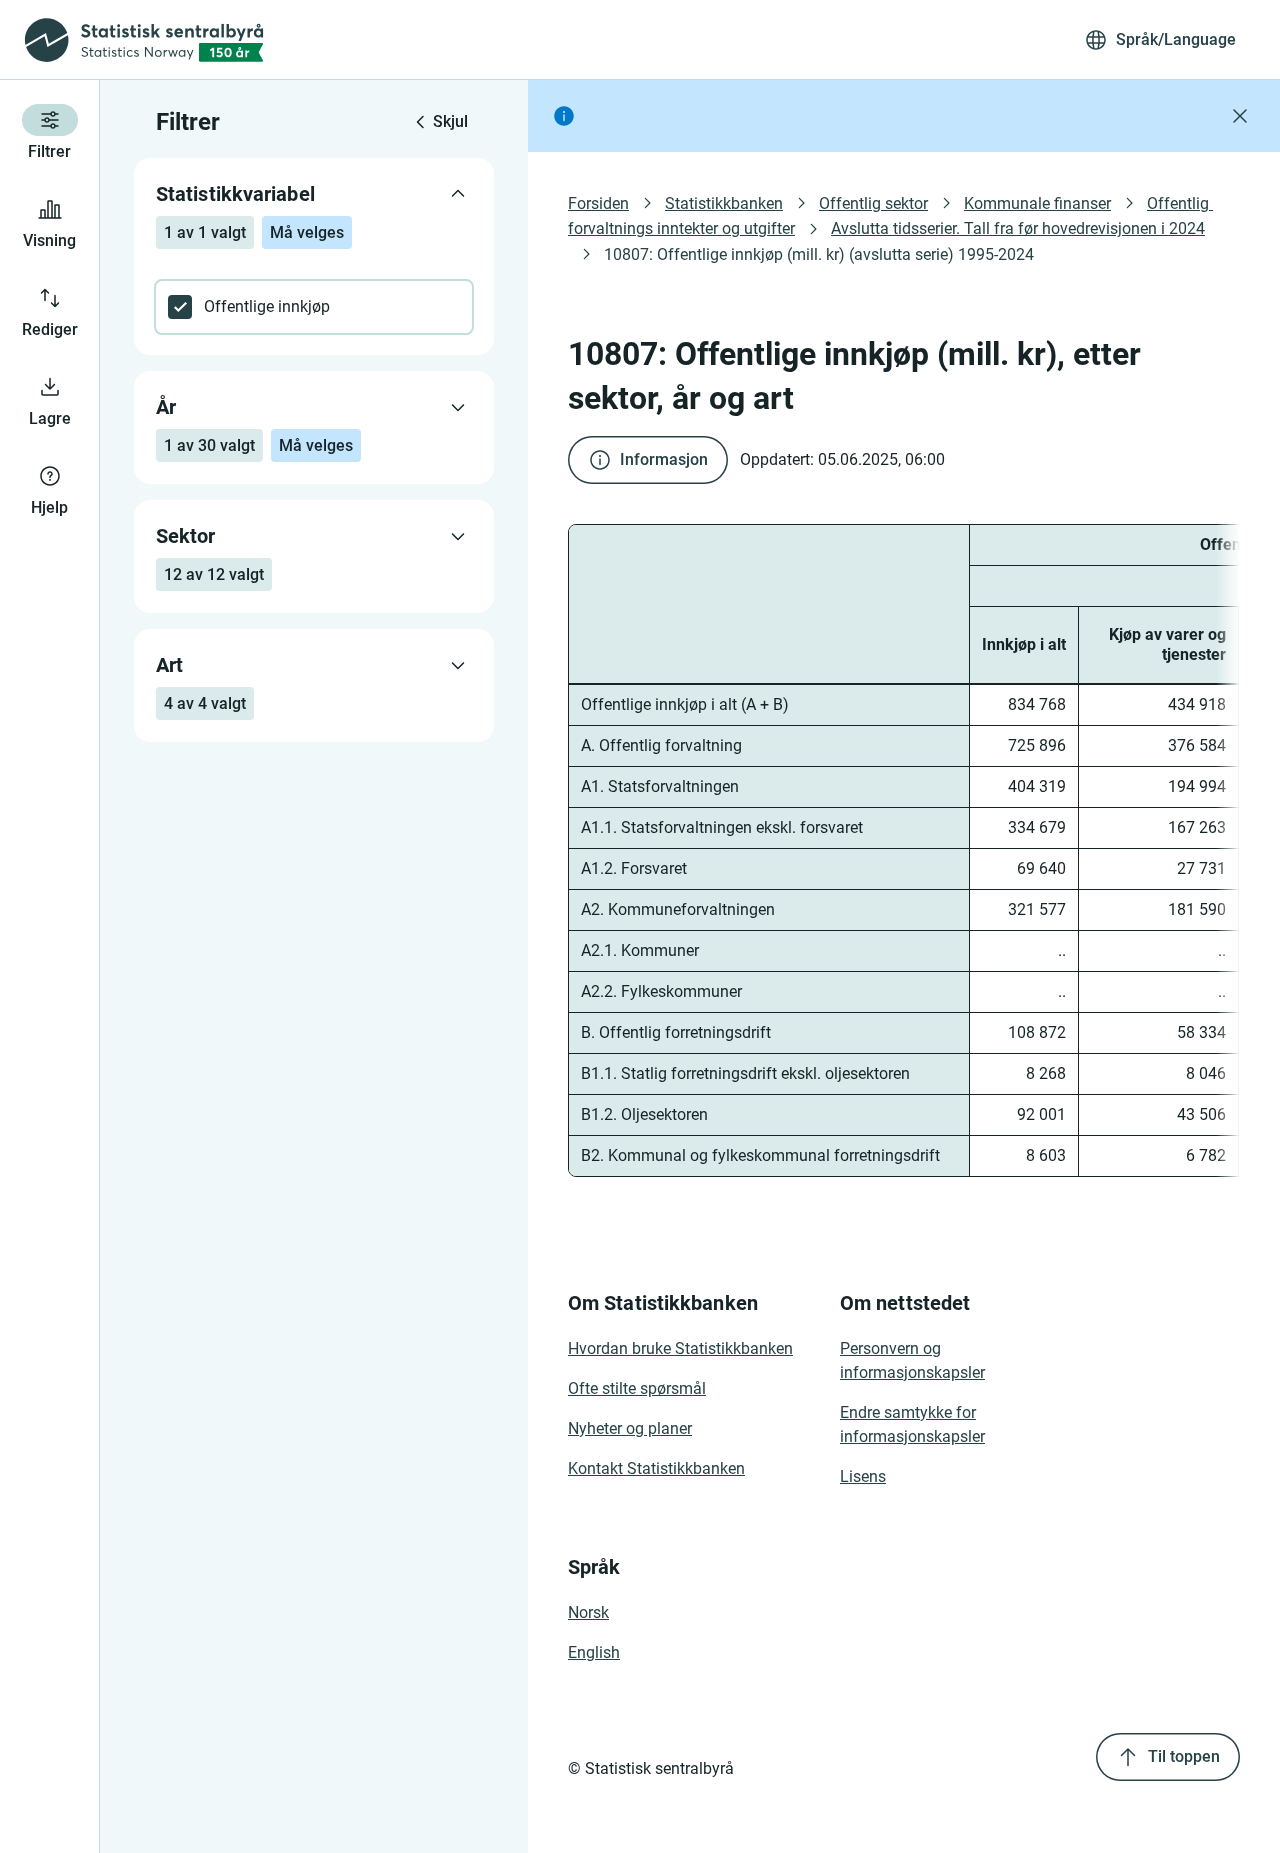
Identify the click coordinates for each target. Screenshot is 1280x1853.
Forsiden (598, 203)
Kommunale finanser (1037, 203)
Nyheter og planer (630, 1428)
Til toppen (1184, 1756)
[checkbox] (314, 307)
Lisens (863, 1476)
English (594, 1652)
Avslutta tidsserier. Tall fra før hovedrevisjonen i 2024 (1018, 228)
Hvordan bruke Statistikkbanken (680, 1348)
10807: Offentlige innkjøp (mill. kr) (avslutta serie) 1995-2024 (819, 254)
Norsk (588, 1612)
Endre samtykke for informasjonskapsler (912, 1424)
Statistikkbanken (724, 203)
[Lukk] (1240, 116)
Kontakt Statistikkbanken (656, 1468)
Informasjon (664, 459)
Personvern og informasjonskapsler (912, 1360)
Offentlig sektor (873, 203)
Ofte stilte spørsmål (637, 1388)
